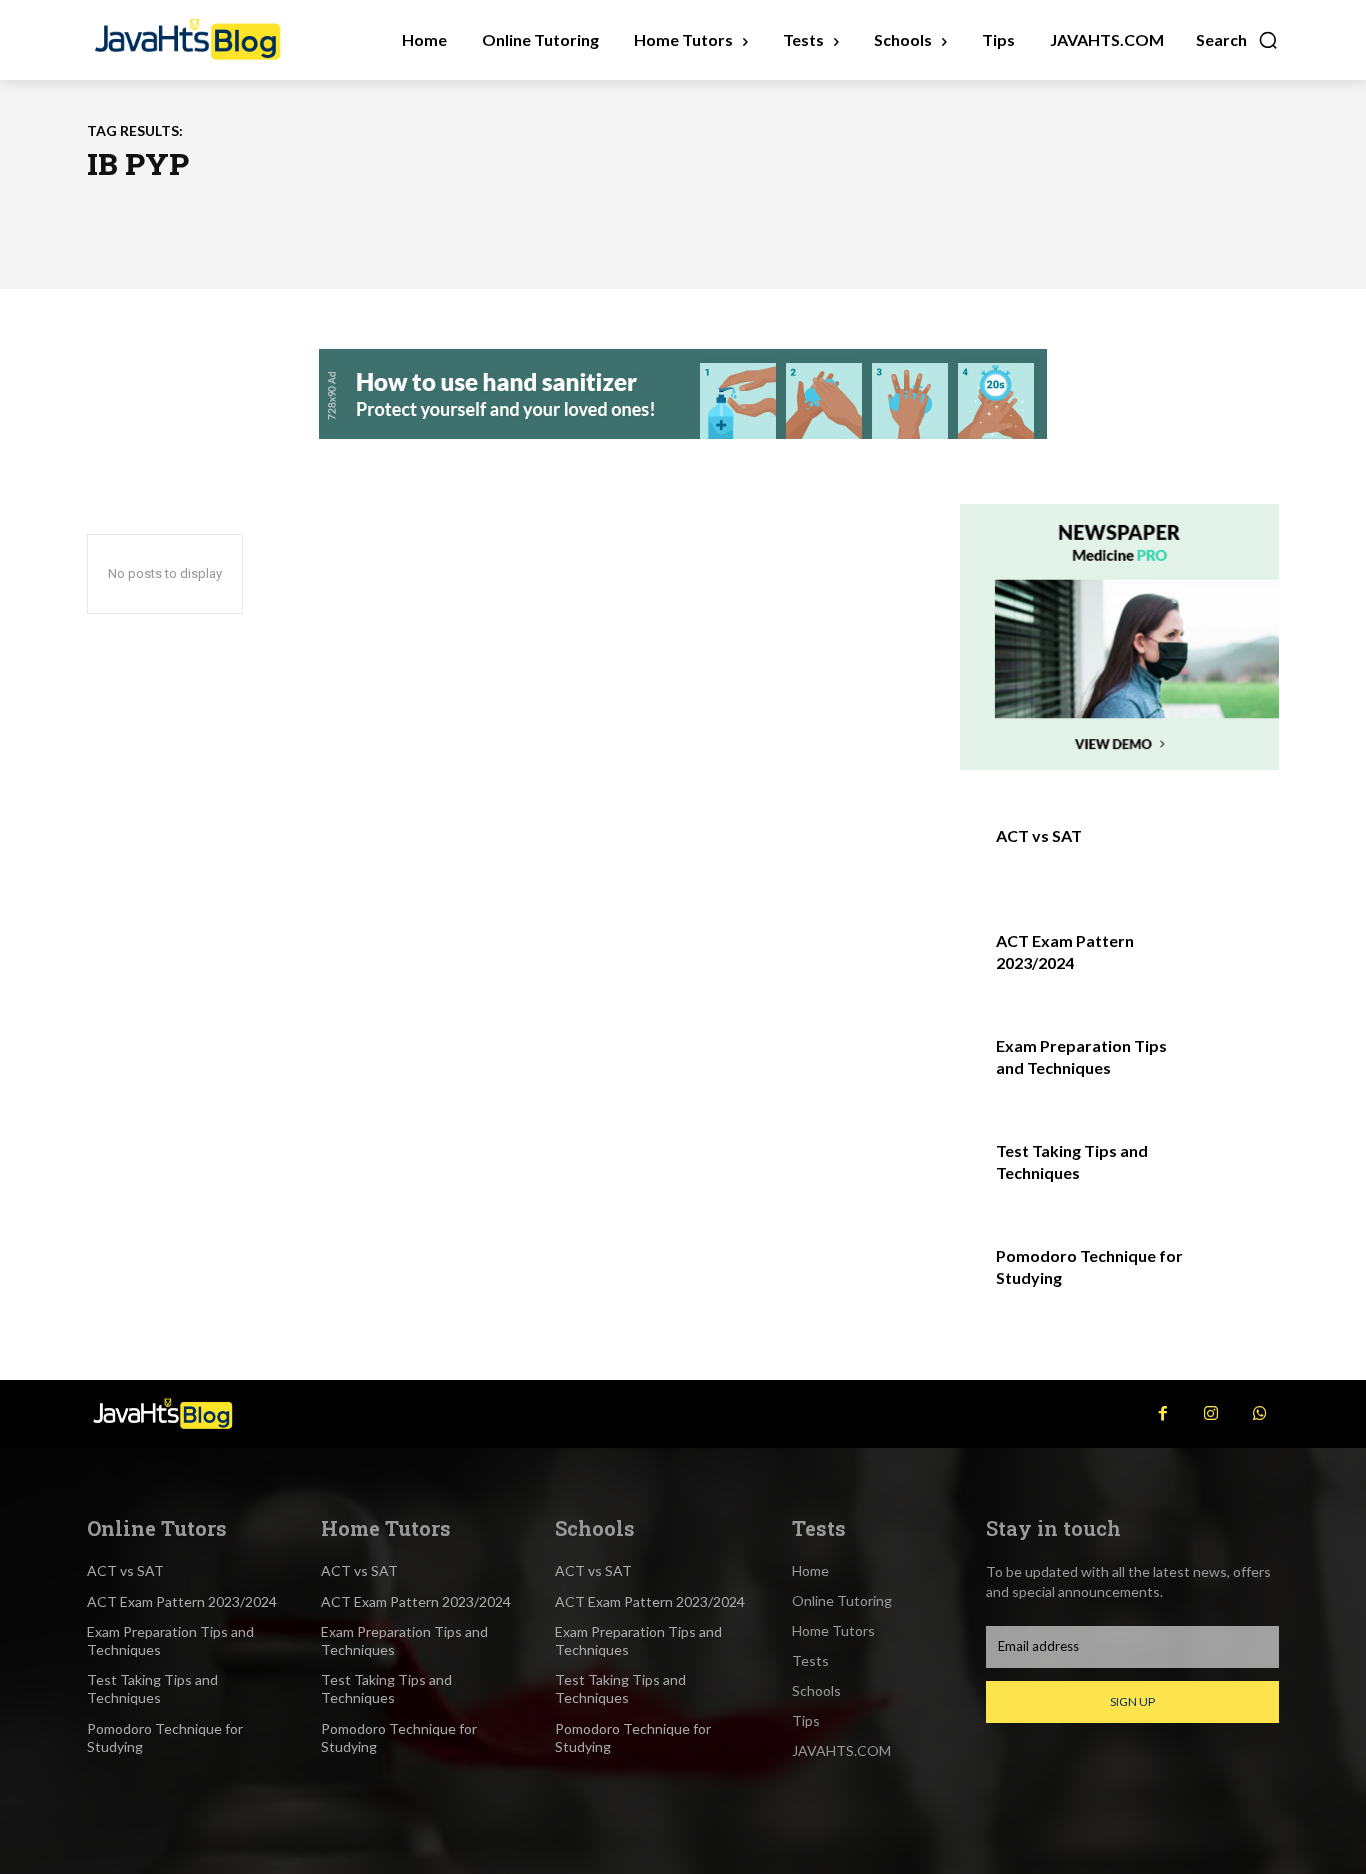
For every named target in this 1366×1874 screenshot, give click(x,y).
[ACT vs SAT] (1236, 857)
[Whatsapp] (1260, 1414)
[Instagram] (1211, 1414)
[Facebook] (1163, 1414)
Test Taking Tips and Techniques (152, 1688)
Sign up (1132, 1701)
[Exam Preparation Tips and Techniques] (1236, 1067)
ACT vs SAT (1039, 835)
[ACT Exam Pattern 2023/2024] (1236, 962)
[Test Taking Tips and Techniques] (1236, 1172)
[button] (1237, 40)
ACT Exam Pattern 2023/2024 (182, 1601)
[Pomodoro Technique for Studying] (1236, 1277)
